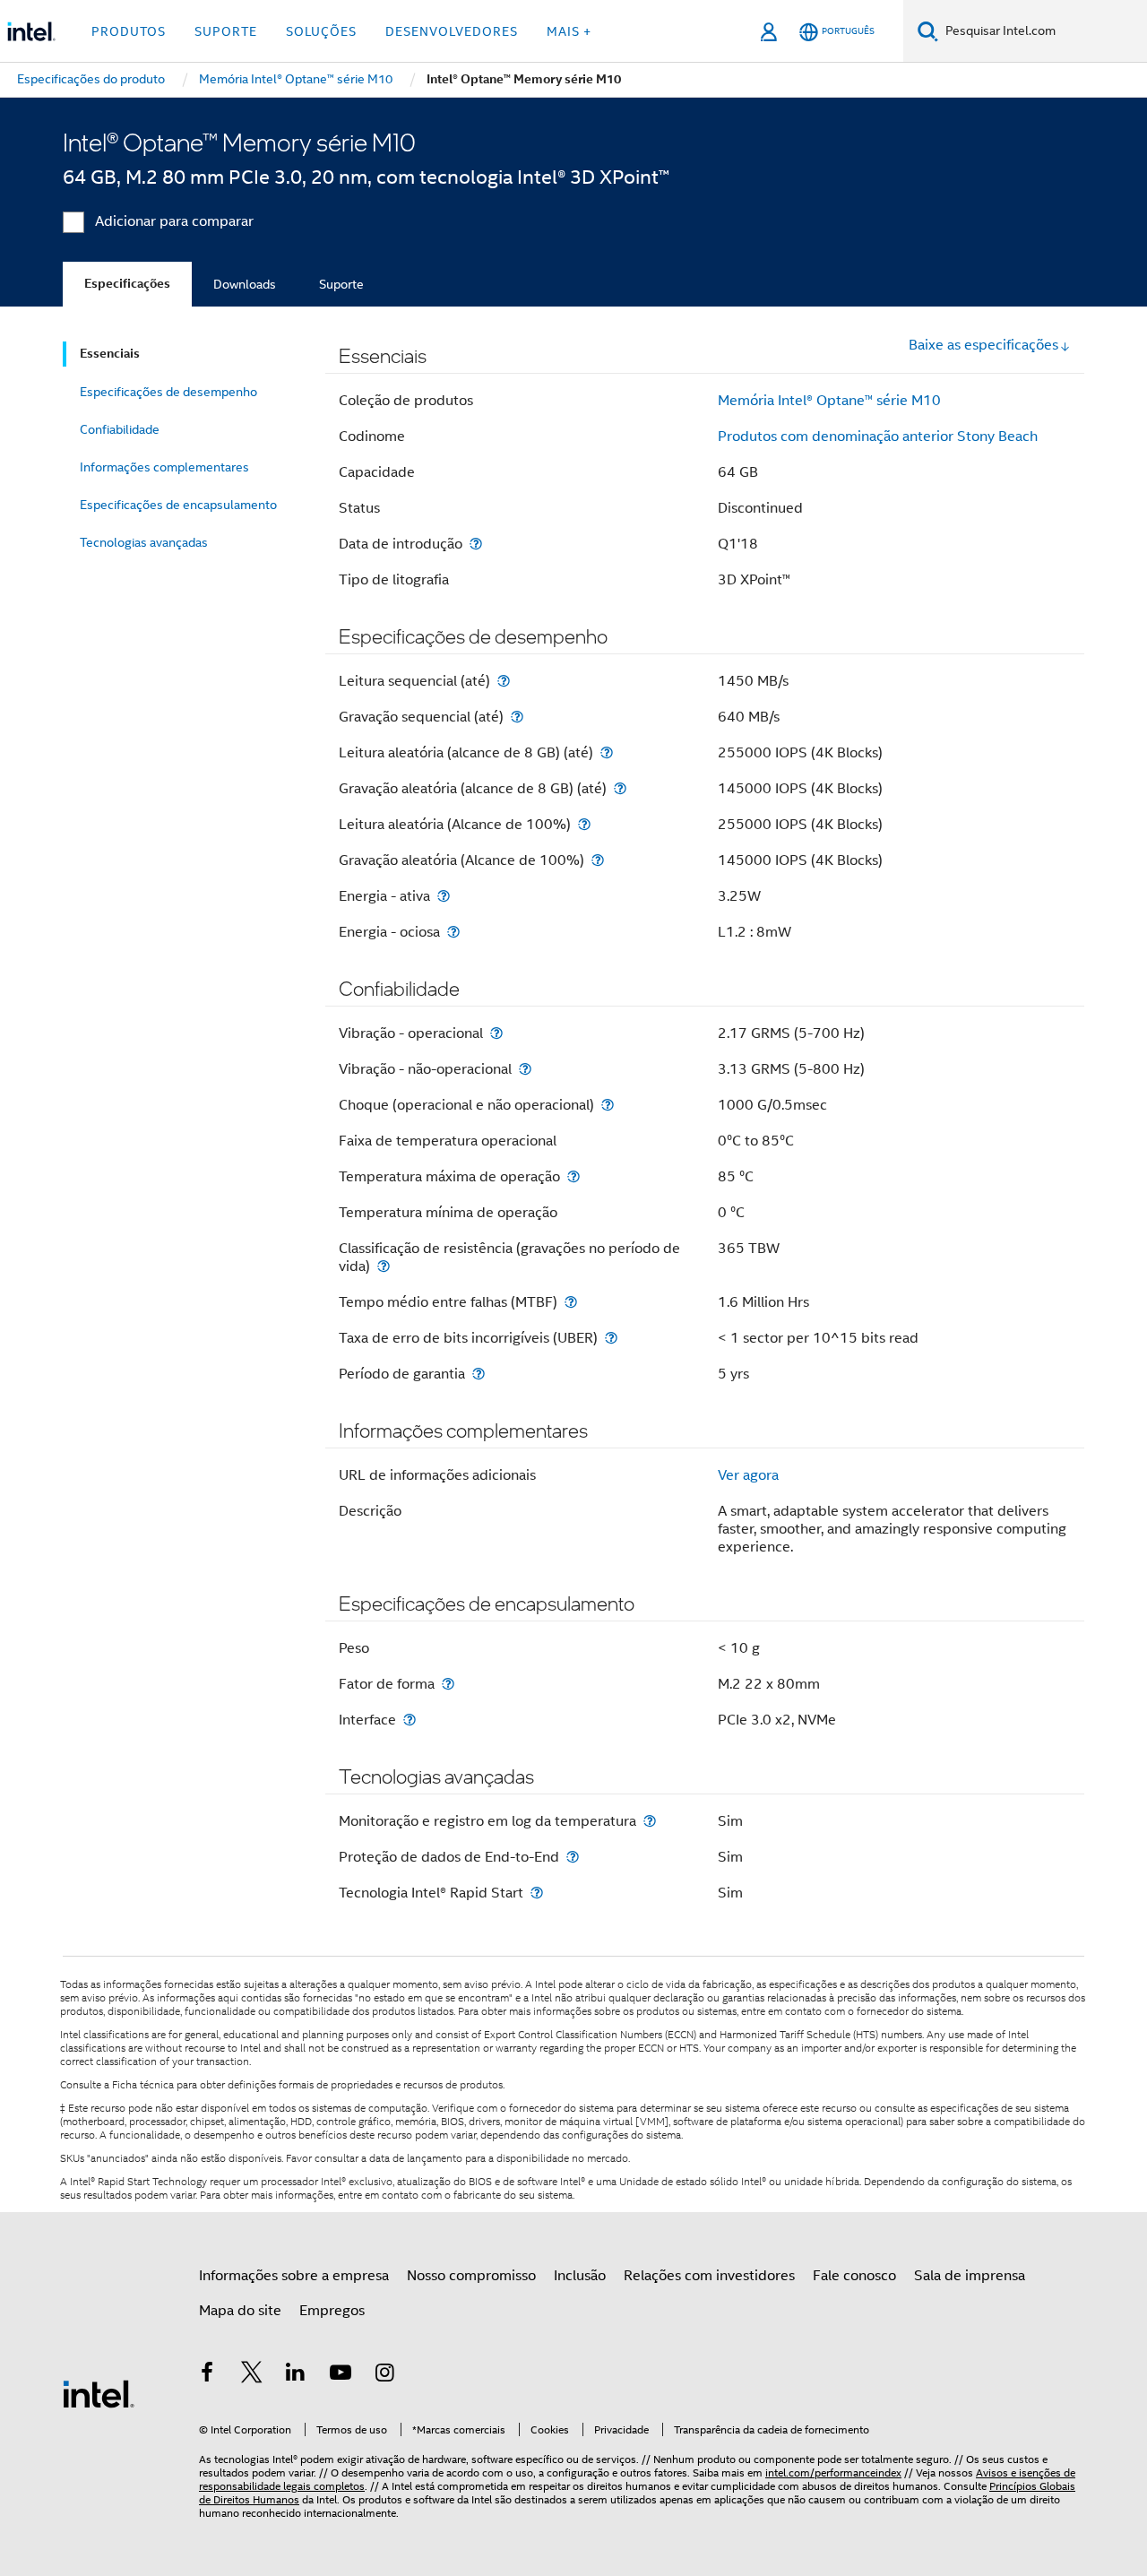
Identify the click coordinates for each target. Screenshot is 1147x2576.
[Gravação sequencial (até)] (517, 717)
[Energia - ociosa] (453, 932)
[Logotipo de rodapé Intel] (99, 2393)
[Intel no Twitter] (252, 2375)
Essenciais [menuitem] (110, 354)
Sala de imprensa (970, 2276)
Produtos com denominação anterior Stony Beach (878, 437)
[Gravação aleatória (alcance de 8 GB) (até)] (620, 788)
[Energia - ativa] (444, 896)
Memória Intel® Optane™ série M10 (829, 401)
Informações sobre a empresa (294, 2276)
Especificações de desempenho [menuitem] (168, 392)
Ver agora (748, 1475)
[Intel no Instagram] (384, 2375)
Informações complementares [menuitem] (164, 467)
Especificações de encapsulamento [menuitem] (178, 505)
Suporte (341, 284)
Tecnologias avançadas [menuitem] (144, 542)
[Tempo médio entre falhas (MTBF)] (571, 1302)
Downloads (245, 284)
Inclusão (580, 2276)
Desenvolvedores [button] (452, 31)
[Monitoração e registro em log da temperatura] (650, 1821)
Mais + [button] (569, 31)
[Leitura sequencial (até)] (504, 681)
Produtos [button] (129, 31)
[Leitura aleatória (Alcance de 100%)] (584, 824)
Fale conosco (854, 2276)
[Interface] (410, 1720)
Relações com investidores (709, 2276)
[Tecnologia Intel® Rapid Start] (537, 1893)
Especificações (127, 284)
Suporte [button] (226, 31)
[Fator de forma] (448, 1684)
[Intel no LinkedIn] (296, 2375)
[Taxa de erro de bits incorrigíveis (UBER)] (611, 1338)
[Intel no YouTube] (341, 2375)
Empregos (332, 2311)
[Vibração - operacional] (496, 1033)
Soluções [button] (321, 31)
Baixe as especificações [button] (983, 345)
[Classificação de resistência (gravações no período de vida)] (384, 1266)
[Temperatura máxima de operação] (573, 1176)
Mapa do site (240, 2311)
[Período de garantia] (479, 1374)
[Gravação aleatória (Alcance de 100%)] (598, 860)
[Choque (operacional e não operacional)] (608, 1105)
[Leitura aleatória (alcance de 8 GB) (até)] (607, 752)
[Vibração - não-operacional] (525, 1069)
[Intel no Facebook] (207, 2375)
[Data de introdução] (476, 544)
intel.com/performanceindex (833, 2472)
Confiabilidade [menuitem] (120, 429)
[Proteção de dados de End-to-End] (573, 1857)
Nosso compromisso (471, 2276)
